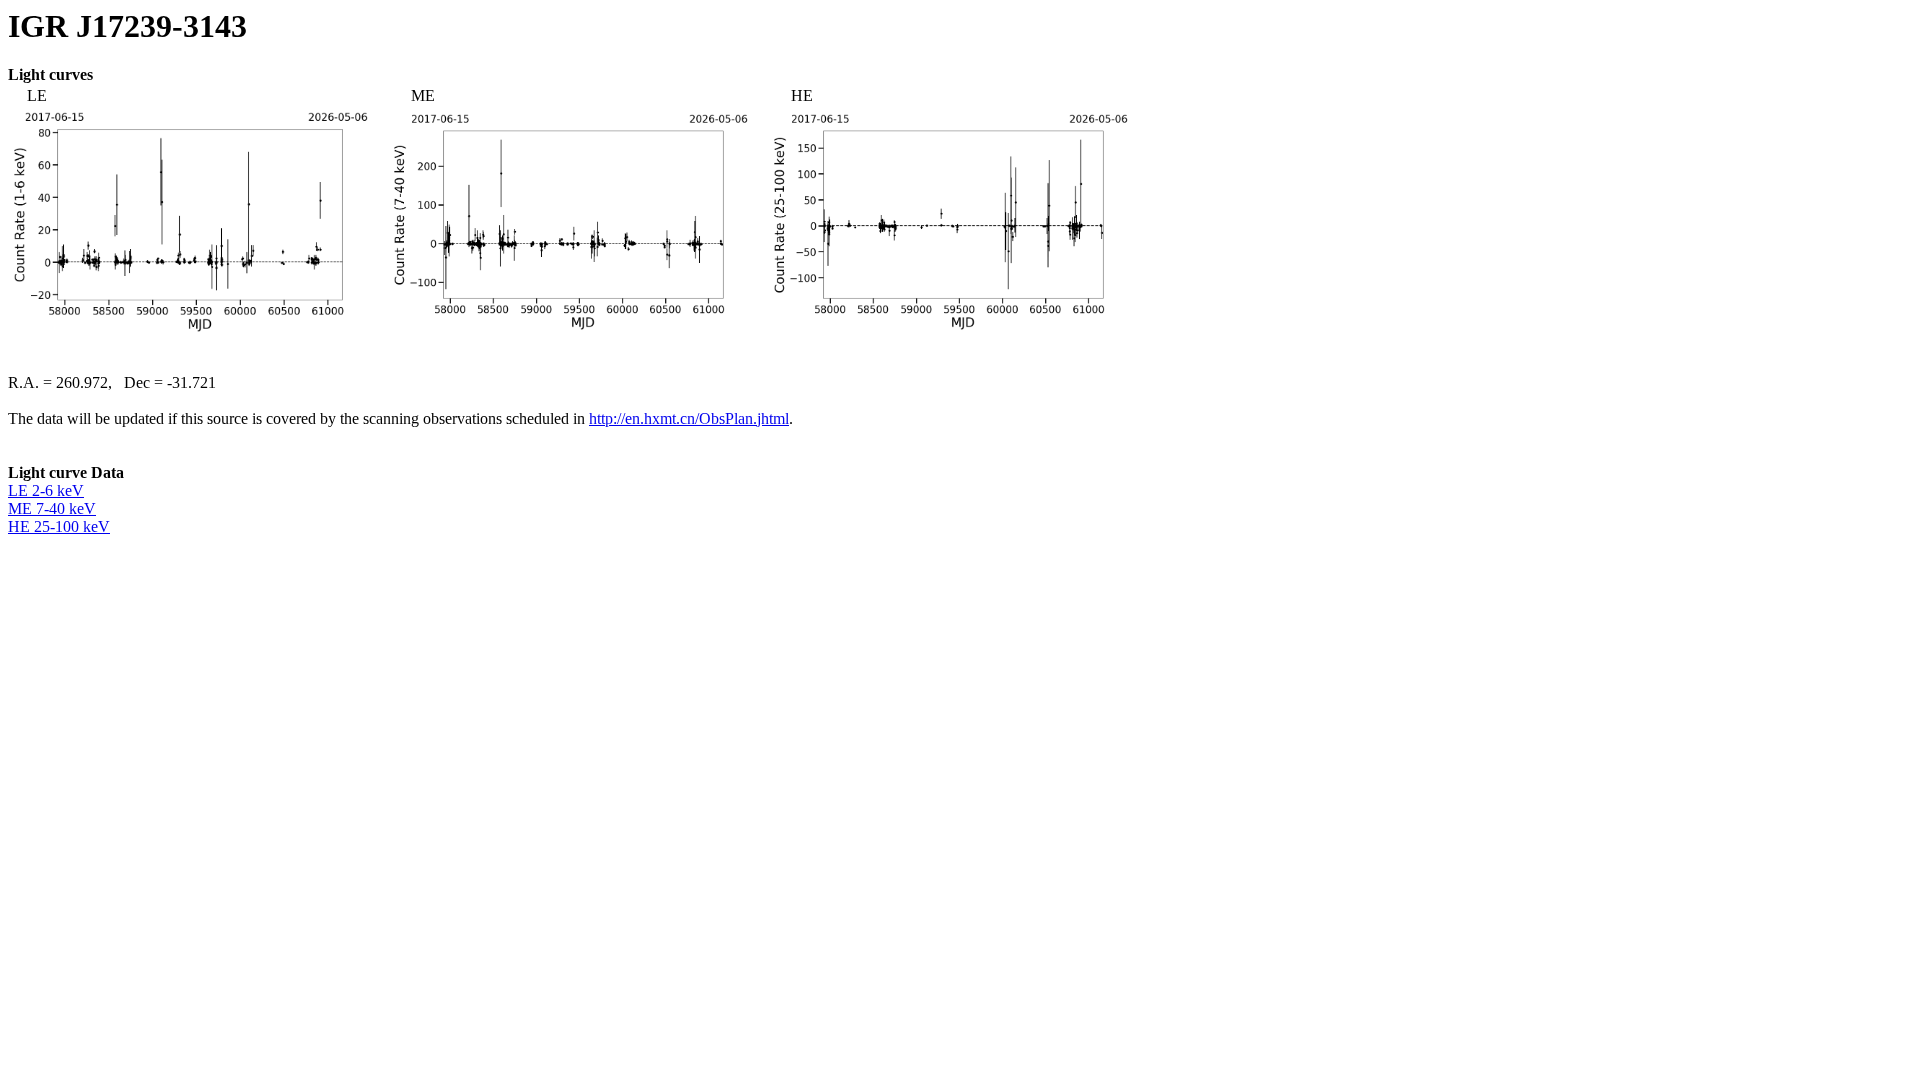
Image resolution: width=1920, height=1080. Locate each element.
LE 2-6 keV (46, 490)
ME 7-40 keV (52, 508)
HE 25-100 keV (59, 526)
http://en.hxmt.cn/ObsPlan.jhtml (689, 418)
